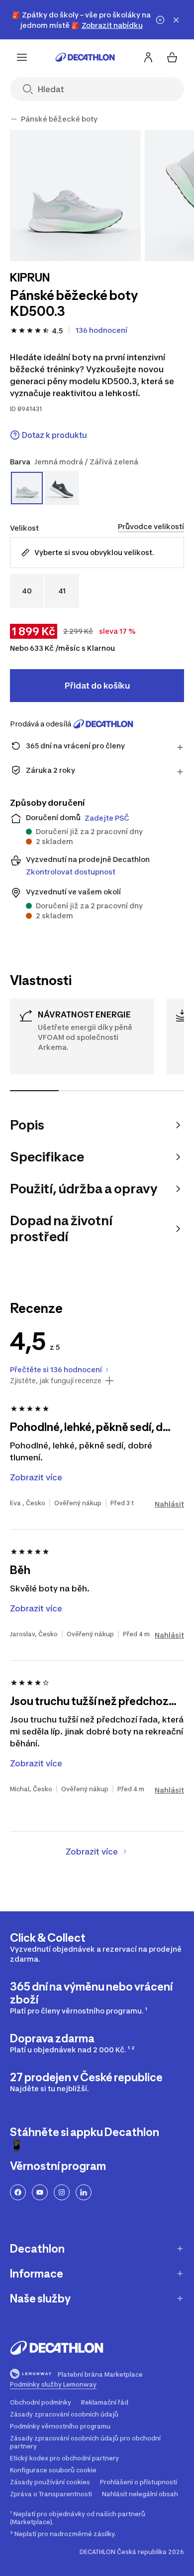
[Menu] (22, 57)
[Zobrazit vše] (14, 119)
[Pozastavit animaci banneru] (160, 20)
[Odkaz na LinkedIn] (84, 2192)
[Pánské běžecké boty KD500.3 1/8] (75, 196)
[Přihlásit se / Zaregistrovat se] (148, 57)
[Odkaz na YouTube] (40, 2192)
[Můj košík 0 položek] (172, 57)
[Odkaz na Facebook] (18, 2192)
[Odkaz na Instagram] (62, 2192)
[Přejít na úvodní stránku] (85, 57)
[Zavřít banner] (176, 20)
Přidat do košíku (97, 686)
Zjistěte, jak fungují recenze (56, 1381)
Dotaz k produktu (54, 435)
